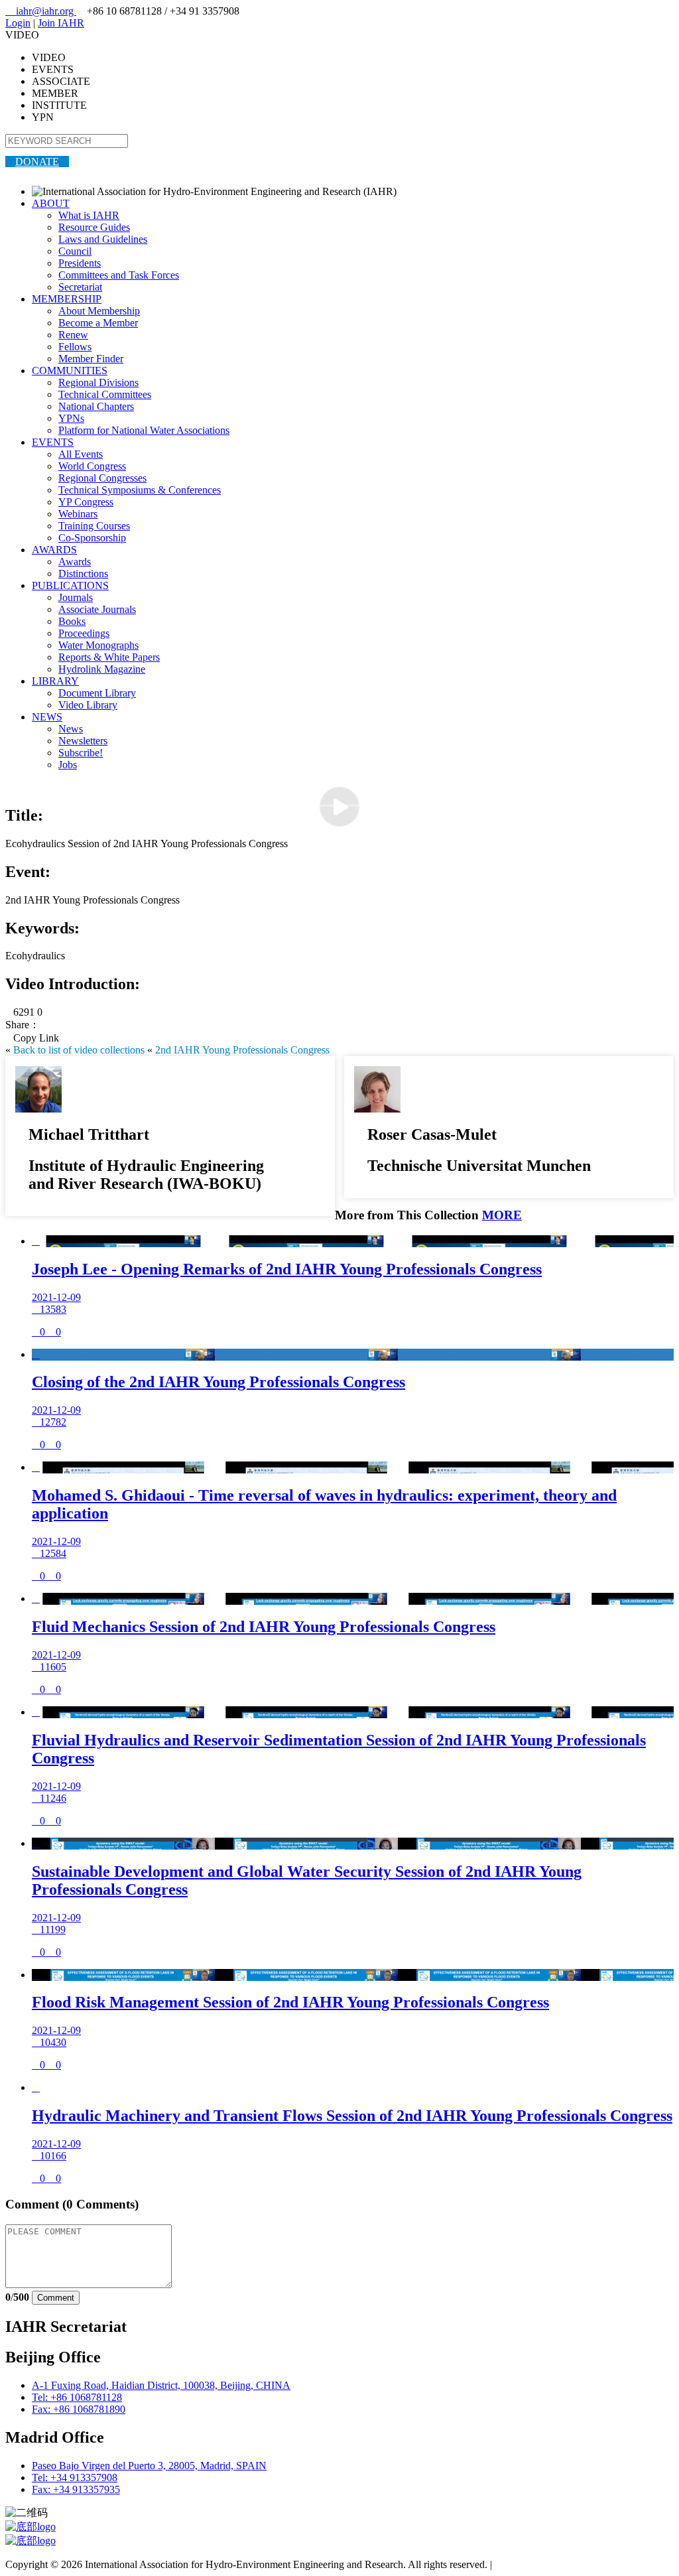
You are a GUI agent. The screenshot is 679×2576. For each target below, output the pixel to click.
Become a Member (98, 323)
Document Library (97, 693)
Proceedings (84, 633)
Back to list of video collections (79, 1050)
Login (18, 23)
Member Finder (91, 359)
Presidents (80, 263)
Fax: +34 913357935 (76, 2489)
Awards (75, 562)
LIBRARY (55, 681)
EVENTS (53, 442)
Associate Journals (97, 609)
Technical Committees (105, 394)
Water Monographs (98, 645)
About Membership (99, 311)
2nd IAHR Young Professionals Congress (242, 1050)
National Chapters (96, 406)
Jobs (68, 765)
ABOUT (51, 203)
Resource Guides (94, 227)
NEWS (47, 717)
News (71, 729)
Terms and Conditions (541, 2564)
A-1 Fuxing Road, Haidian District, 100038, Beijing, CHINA (161, 2385)
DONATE (37, 162)
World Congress (92, 466)
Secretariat (80, 287)
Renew (73, 335)
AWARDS (54, 550)
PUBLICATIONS (70, 585)
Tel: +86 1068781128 (77, 2397)
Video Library (88, 705)
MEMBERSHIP (67, 299)
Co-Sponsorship (92, 538)
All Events (81, 454)
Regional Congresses (102, 478)
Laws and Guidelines (103, 239)
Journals (76, 597)
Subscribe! (81, 753)
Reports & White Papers (109, 657)
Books (72, 621)
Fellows (75, 347)
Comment (56, 2298)
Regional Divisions (98, 382)
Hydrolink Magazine (102, 669)
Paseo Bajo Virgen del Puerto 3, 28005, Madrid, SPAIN (149, 2466)
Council (75, 251)
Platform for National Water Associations (144, 430)
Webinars (78, 514)
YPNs (71, 418)
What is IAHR (89, 215)
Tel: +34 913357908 (75, 2477)
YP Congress (86, 502)
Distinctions (83, 574)
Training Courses (94, 526)
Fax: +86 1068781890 (79, 2409)
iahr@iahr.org (41, 11)
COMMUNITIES (70, 371)
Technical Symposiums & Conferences (140, 490)
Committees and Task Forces (119, 275)
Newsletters (83, 741)
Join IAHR (61, 23)
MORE (502, 1215)
